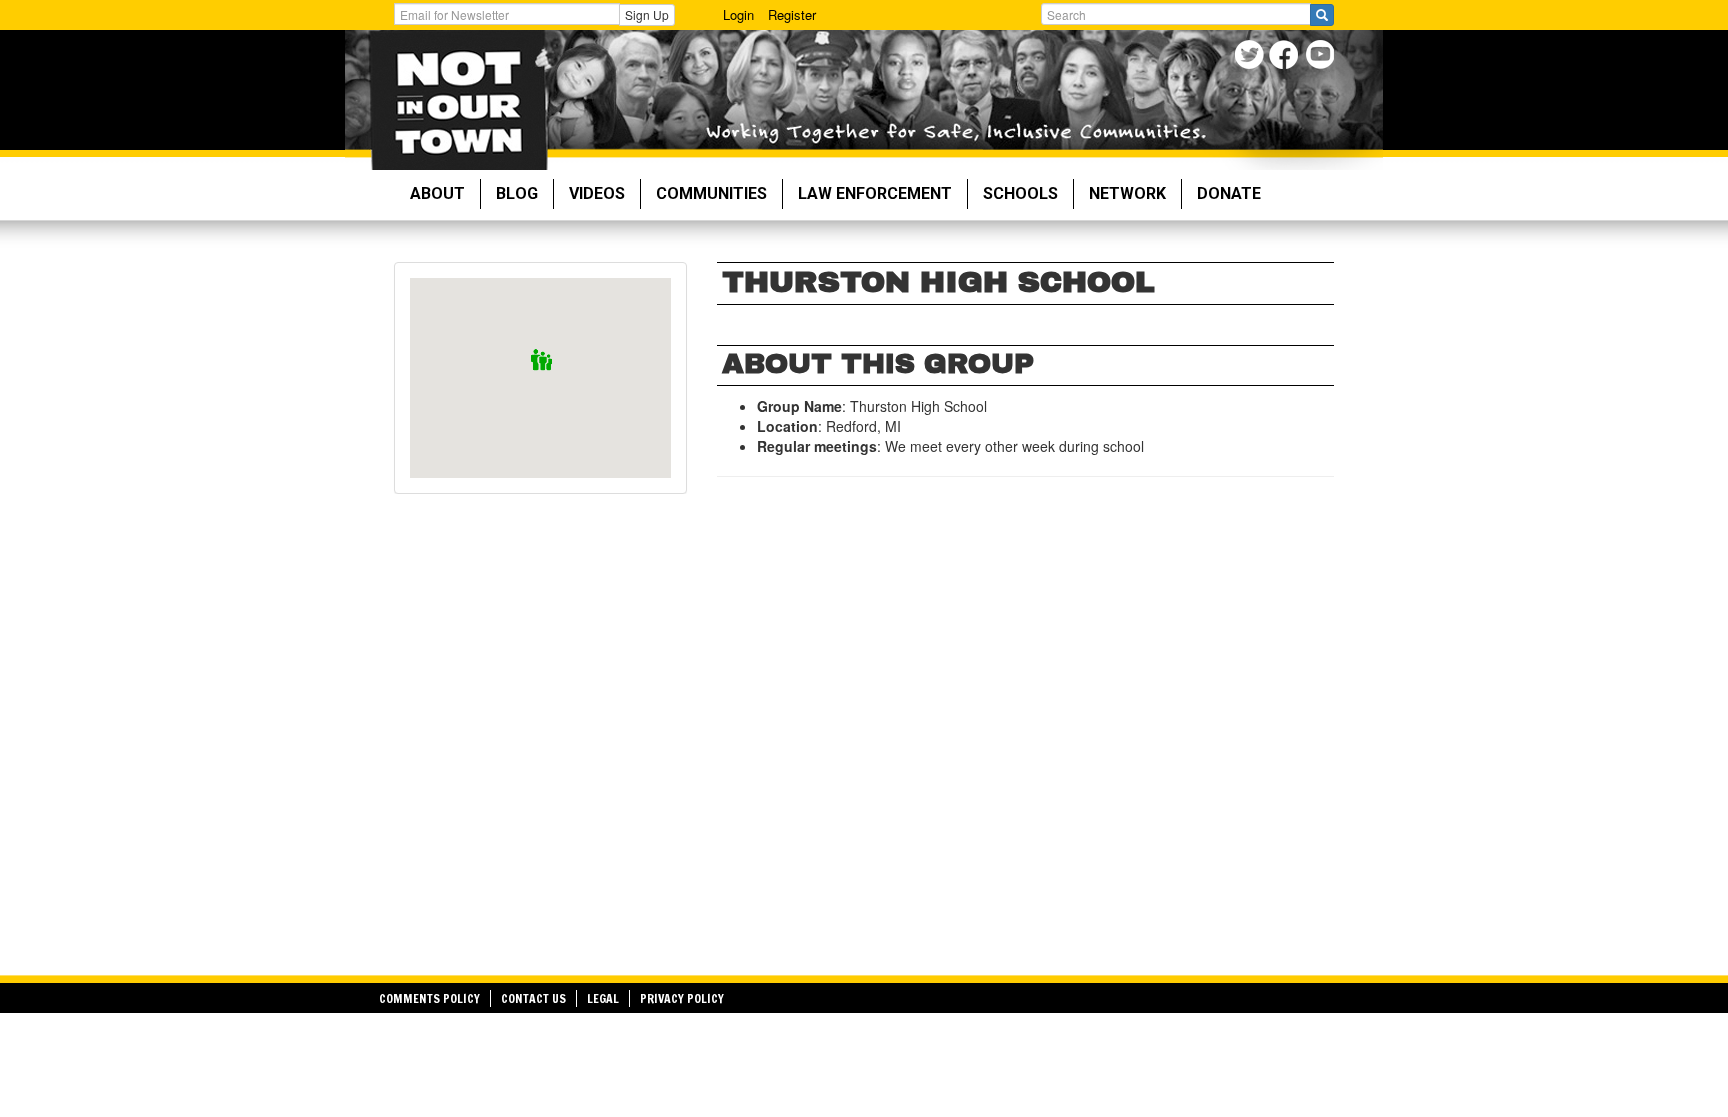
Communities (711, 193)
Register (792, 14)
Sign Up (647, 14)
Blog (517, 193)
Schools (1020, 193)
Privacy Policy (682, 998)
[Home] (458, 100)
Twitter (1251, 57)
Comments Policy (429, 998)
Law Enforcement (875, 193)
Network (1127, 193)
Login (738, 14)
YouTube (1321, 57)
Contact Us (533, 998)
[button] (542, 360)
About (437, 193)
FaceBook (1286, 57)
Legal (603, 998)
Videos (597, 193)
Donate (1229, 193)
